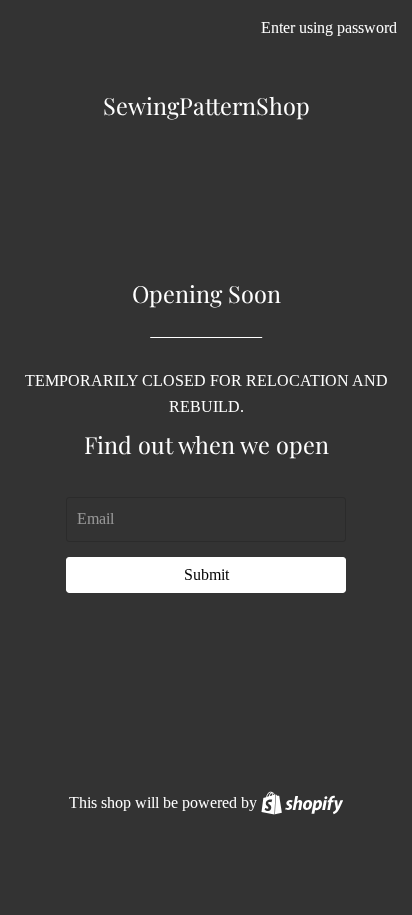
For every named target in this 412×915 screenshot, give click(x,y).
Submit (206, 574)
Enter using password (329, 27)
